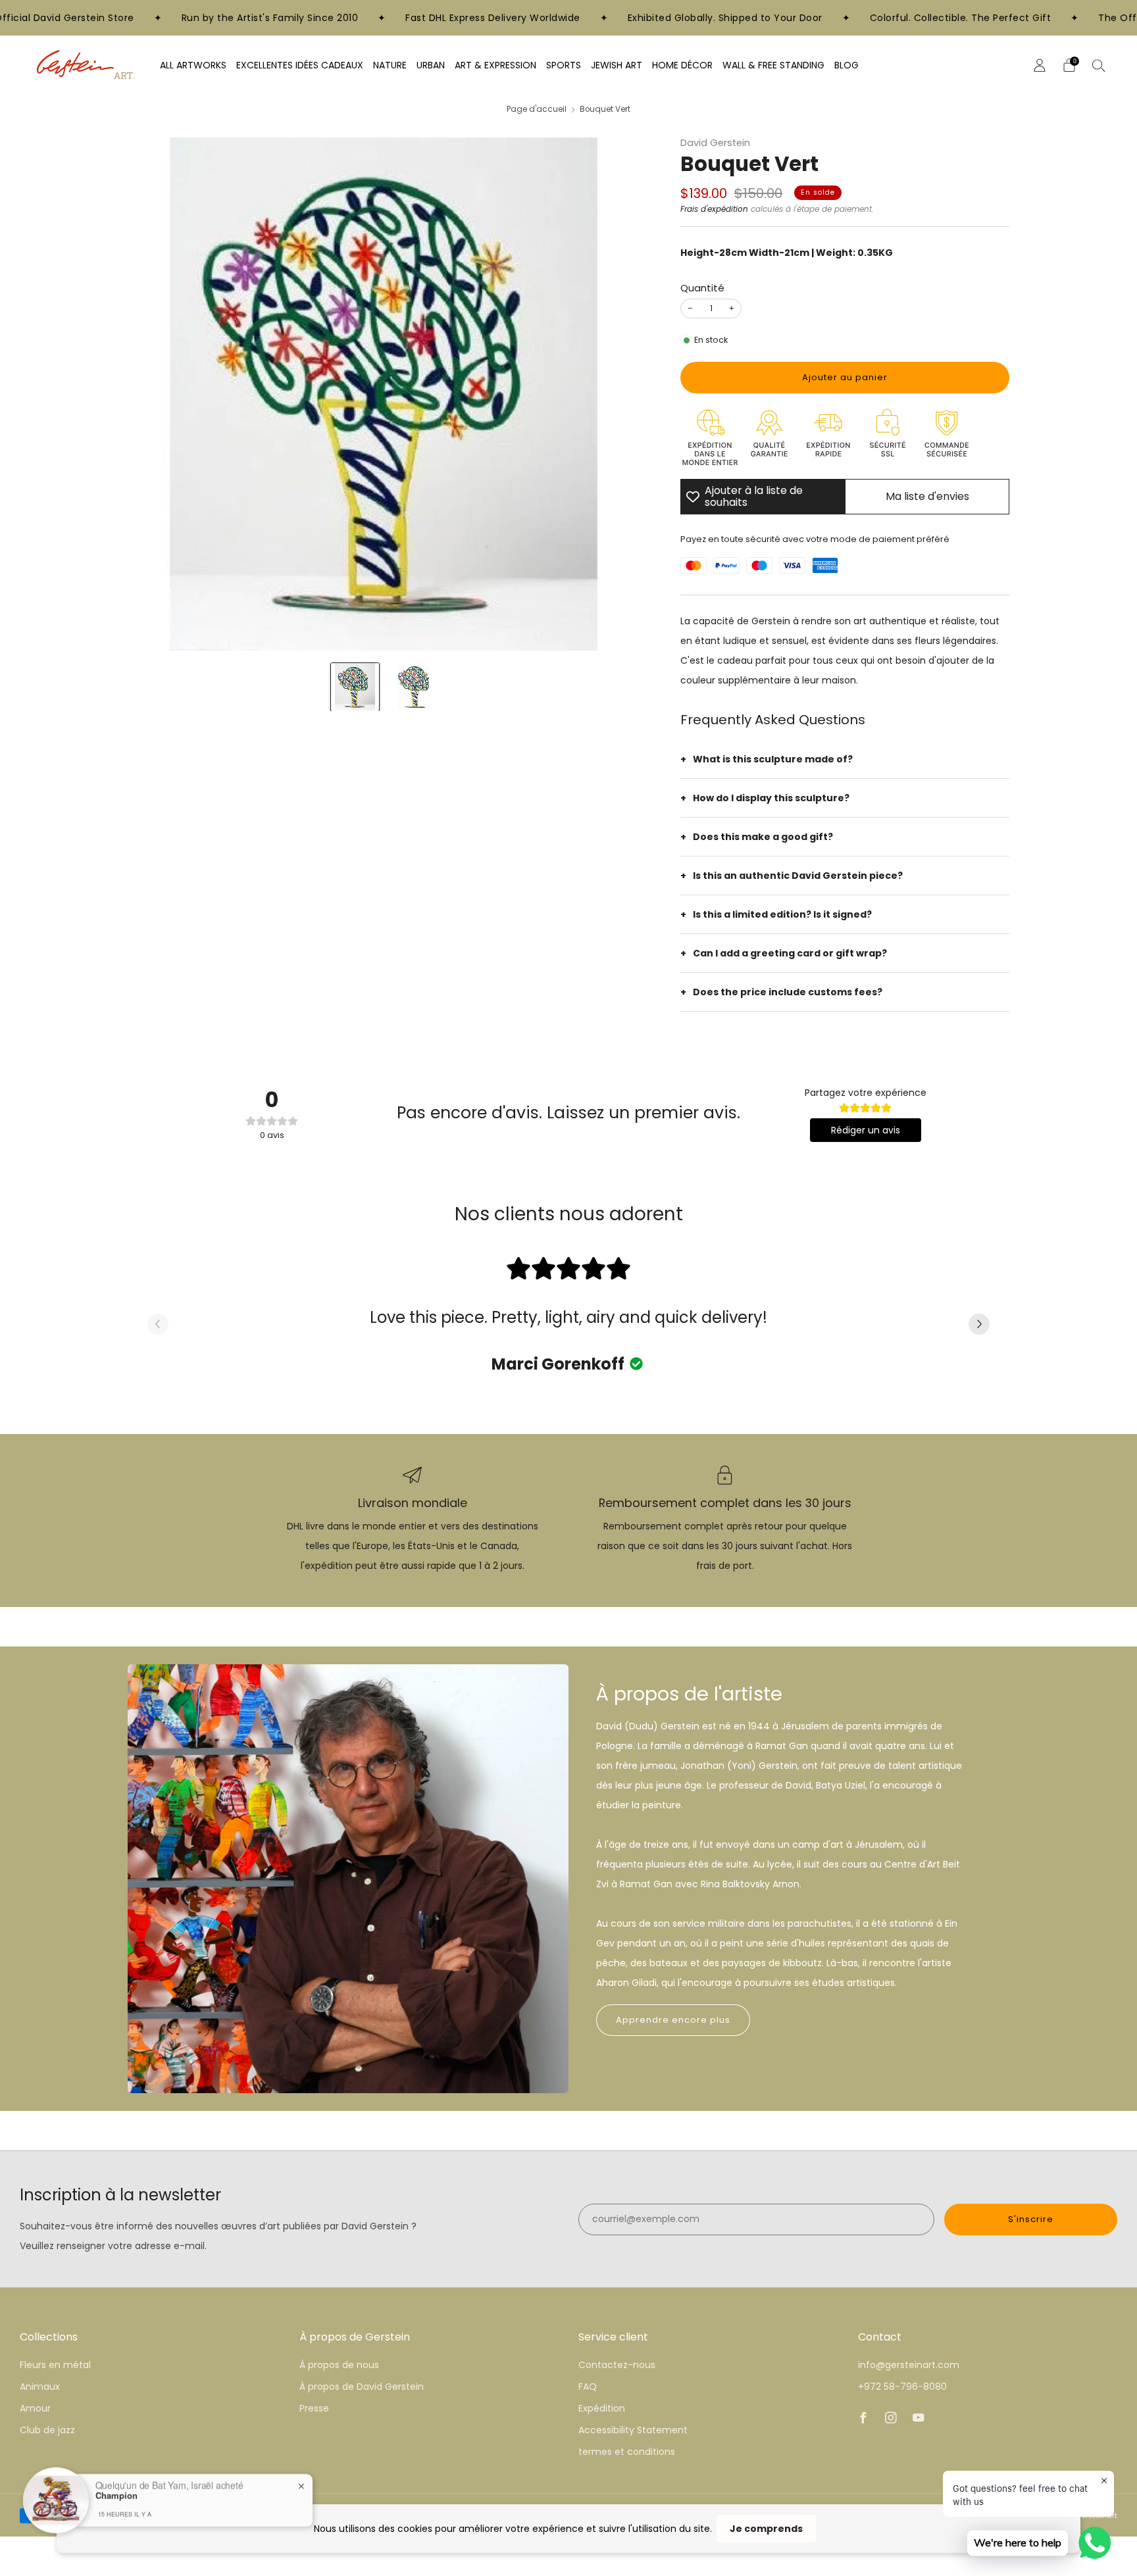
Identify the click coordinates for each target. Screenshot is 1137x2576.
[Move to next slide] (979, 1325)
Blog (846, 65)
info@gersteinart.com (909, 2365)
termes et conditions (627, 2452)
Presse (314, 2408)
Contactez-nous (617, 2365)
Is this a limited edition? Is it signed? (782, 914)
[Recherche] (1099, 65)
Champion (116, 2494)
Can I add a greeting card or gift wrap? (790, 953)
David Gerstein (715, 143)
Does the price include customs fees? (788, 992)
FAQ (588, 2387)
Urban (431, 65)
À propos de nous (339, 2365)
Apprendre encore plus (673, 2020)
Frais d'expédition (714, 209)
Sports (564, 65)
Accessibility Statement (633, 2430)
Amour (35, 2408)
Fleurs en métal (55, 2365)
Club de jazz (47, 2430)
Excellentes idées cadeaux (300, 65)
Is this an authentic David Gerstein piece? (798, 876)
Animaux (40, 2387)
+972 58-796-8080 (902, 2387)
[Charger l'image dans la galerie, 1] (355, 687)
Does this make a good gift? (763, 837)
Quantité (702, 288)
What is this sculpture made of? (773, 759)
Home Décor (682, 65)
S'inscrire (1031, 2219)
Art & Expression (495, 65)
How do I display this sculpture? (771, 798)
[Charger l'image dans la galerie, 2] (414, 687)
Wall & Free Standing (773, 65)
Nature (390, 65)
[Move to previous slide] (158, 1325)
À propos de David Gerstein (362, 2387)
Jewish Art (617, 65)
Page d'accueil (537, 109)
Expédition (602, 2408)
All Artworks (193, 65)
